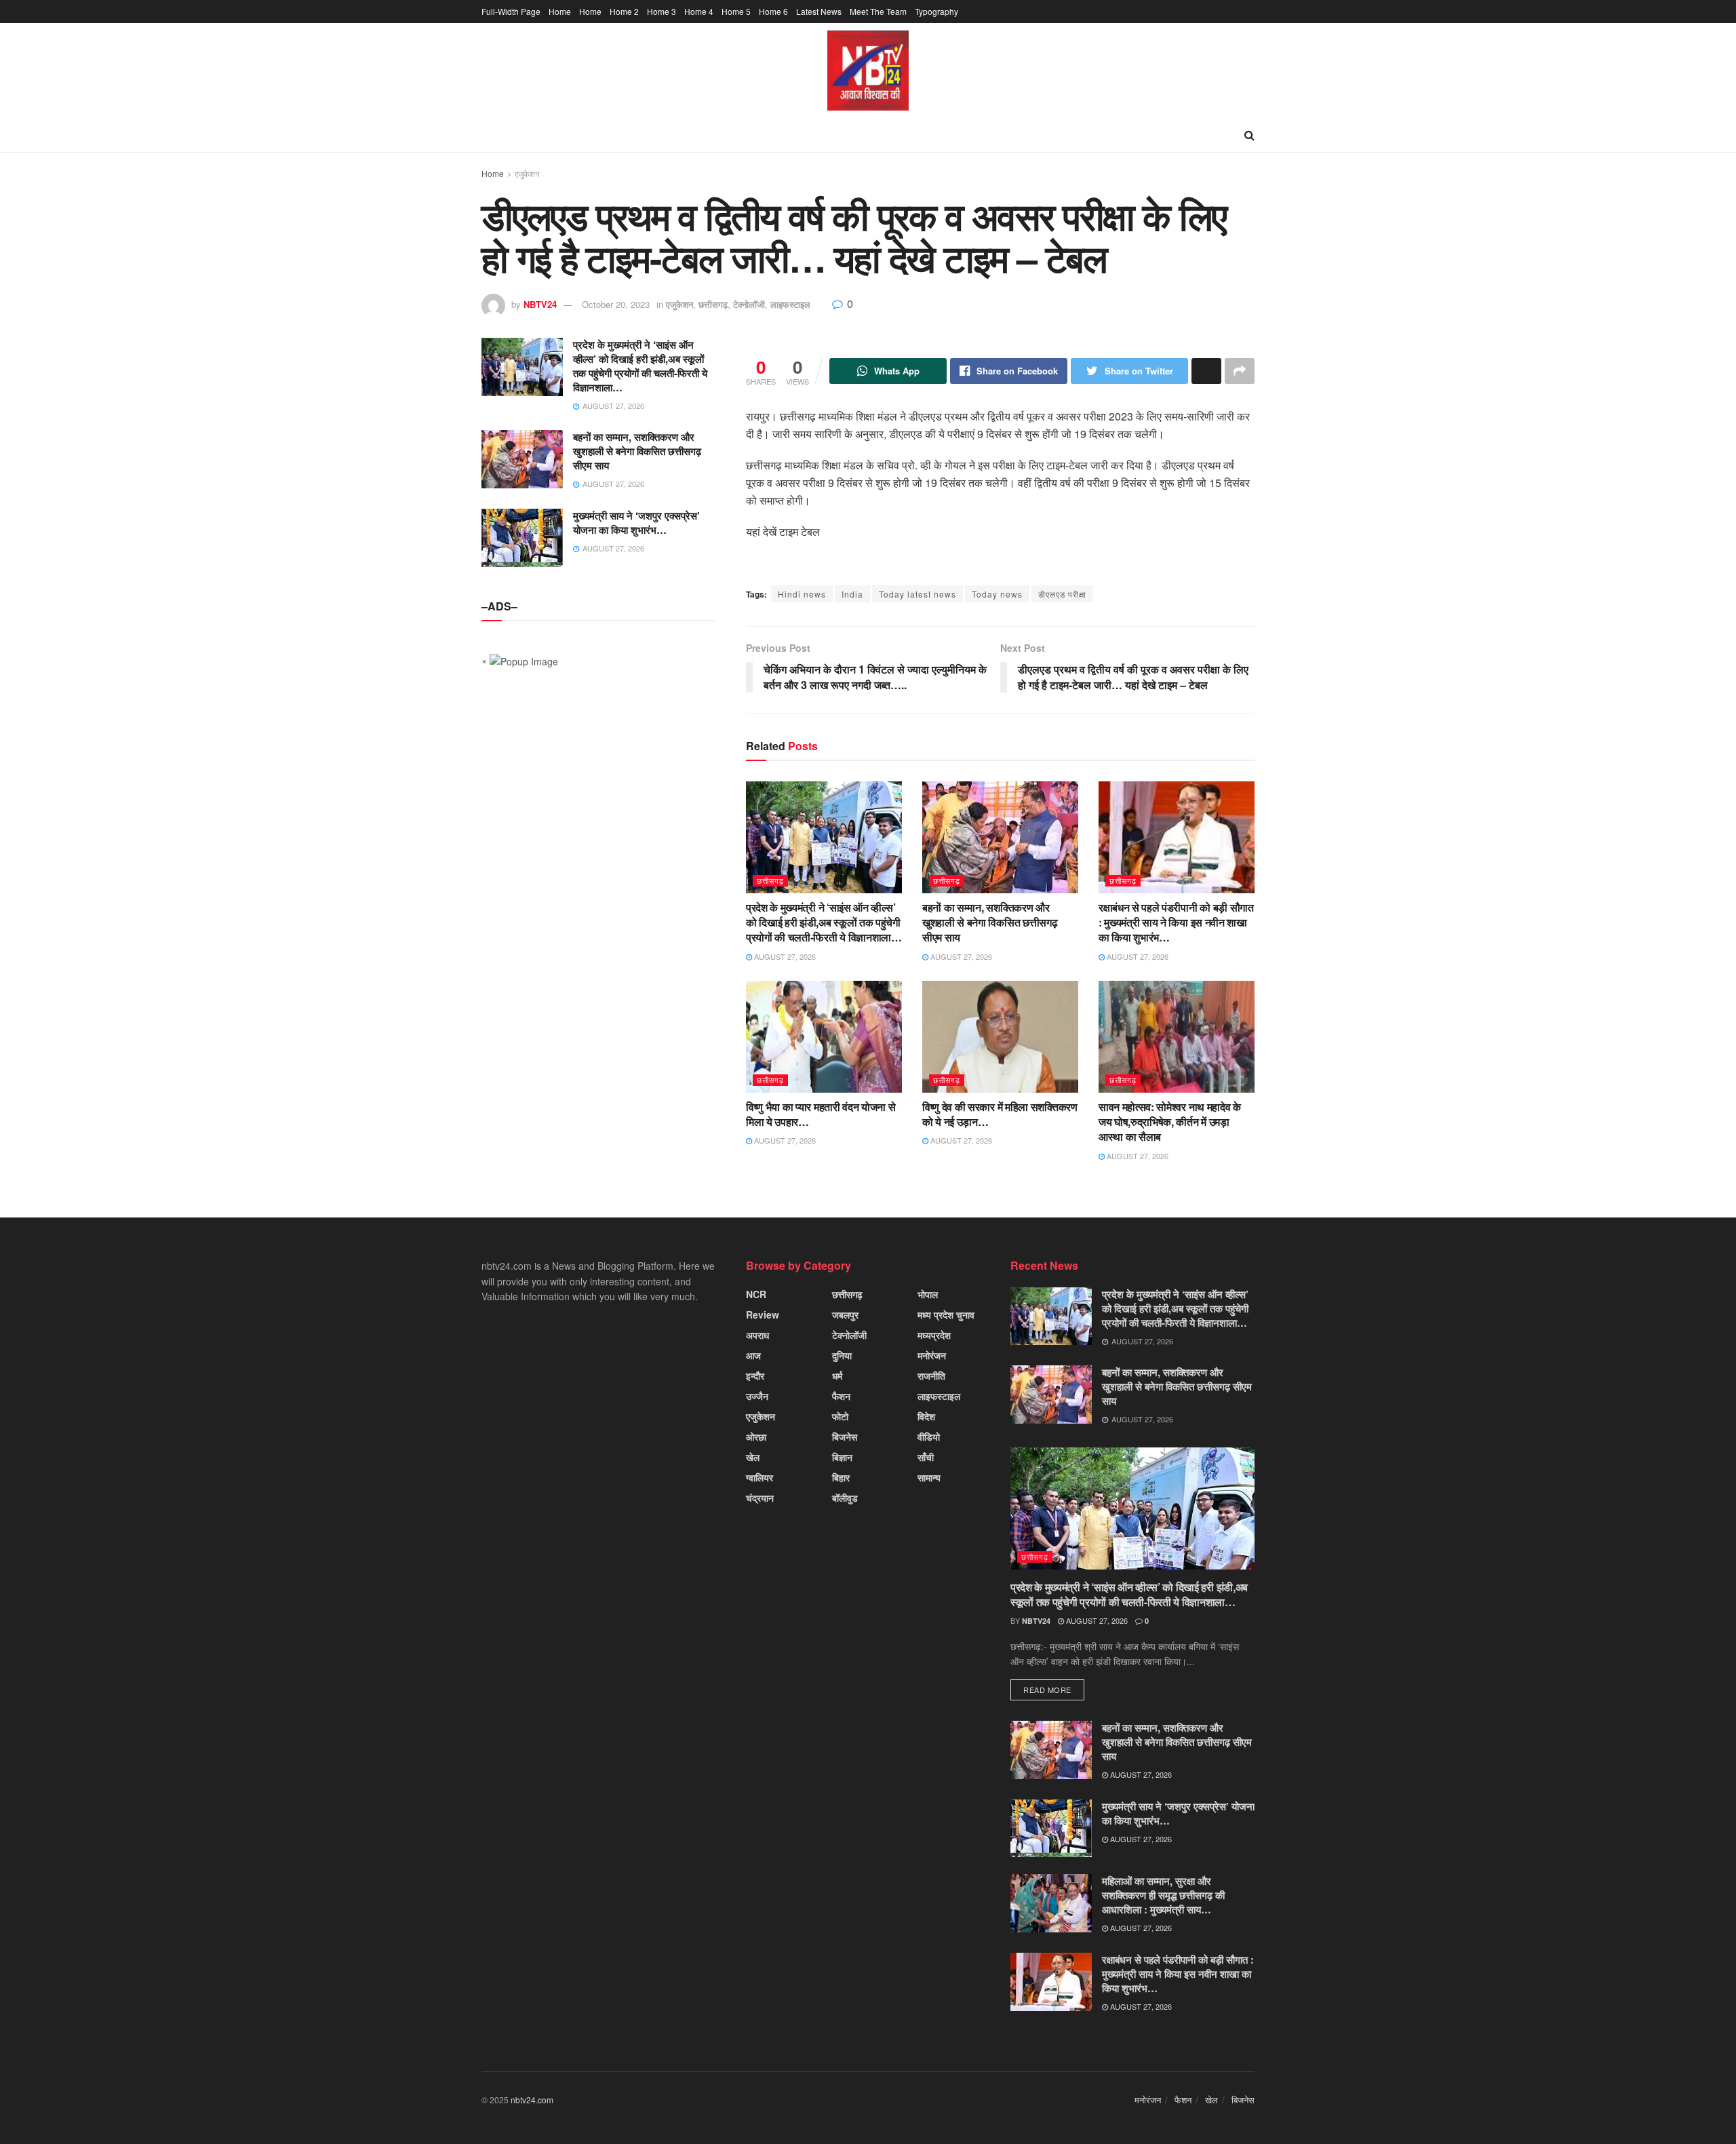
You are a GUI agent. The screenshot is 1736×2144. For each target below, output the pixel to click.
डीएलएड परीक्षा (1062, 594)
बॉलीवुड (845, 1498)
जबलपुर (845, 1314)
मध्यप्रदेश (934, 1335)
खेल (753, 1457)
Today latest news (918, 594)
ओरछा (756, 1437)
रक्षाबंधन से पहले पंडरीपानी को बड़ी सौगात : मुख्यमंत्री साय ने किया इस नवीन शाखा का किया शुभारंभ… (1176, 922)
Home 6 (773, 11)
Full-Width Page (511, 11)
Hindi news (802, 594)
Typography (936, 11)
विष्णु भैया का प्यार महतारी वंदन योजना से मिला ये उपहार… (821, 1114)
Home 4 (699, 11)
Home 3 (662, 11)
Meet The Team (878, 11)
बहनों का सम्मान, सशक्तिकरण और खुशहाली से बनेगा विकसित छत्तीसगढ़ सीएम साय (990, 922)
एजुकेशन (527, 173)
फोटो (840, 1416)
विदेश (926, 1416)
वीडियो (929, 1437)
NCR (756, 1294)
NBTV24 (540, 304)
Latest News (819, 11)
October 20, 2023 (616, 304)
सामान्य (929, 1477)
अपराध (757, 1335)
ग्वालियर (759, 1477)
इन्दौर (755, 1376)
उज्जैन (757, 1396)
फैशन (841, 1396)
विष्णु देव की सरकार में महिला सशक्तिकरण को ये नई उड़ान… (1000, 1114)
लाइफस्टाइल (790, 304)
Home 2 (624, 11)
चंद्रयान (760, 1498)
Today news (997, 594)
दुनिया (842, 1355)
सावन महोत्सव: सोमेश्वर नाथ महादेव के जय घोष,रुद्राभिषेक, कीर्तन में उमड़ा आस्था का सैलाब (1170, 1122)
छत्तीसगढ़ (713, 304)
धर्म (837, 1376)
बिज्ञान (842, 1457)
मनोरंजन (932, 1355)
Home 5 (736, 11)
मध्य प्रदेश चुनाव (946, 1314)
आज (753, 1355)
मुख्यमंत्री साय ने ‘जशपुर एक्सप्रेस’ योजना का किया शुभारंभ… (636, 523)
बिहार (841, 1477)
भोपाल (928, 1294)
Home (560, 11)
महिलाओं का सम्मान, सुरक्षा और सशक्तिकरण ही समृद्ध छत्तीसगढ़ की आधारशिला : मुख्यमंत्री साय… (1163, 1895)
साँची (926, 1457)
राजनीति (931, 1376)
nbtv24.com (532, 2100)
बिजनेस (845, 1437)
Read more (1047, 1690)
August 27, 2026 (784, 956)
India (852, 594)
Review (763, 1314)
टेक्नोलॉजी (749, 304)
